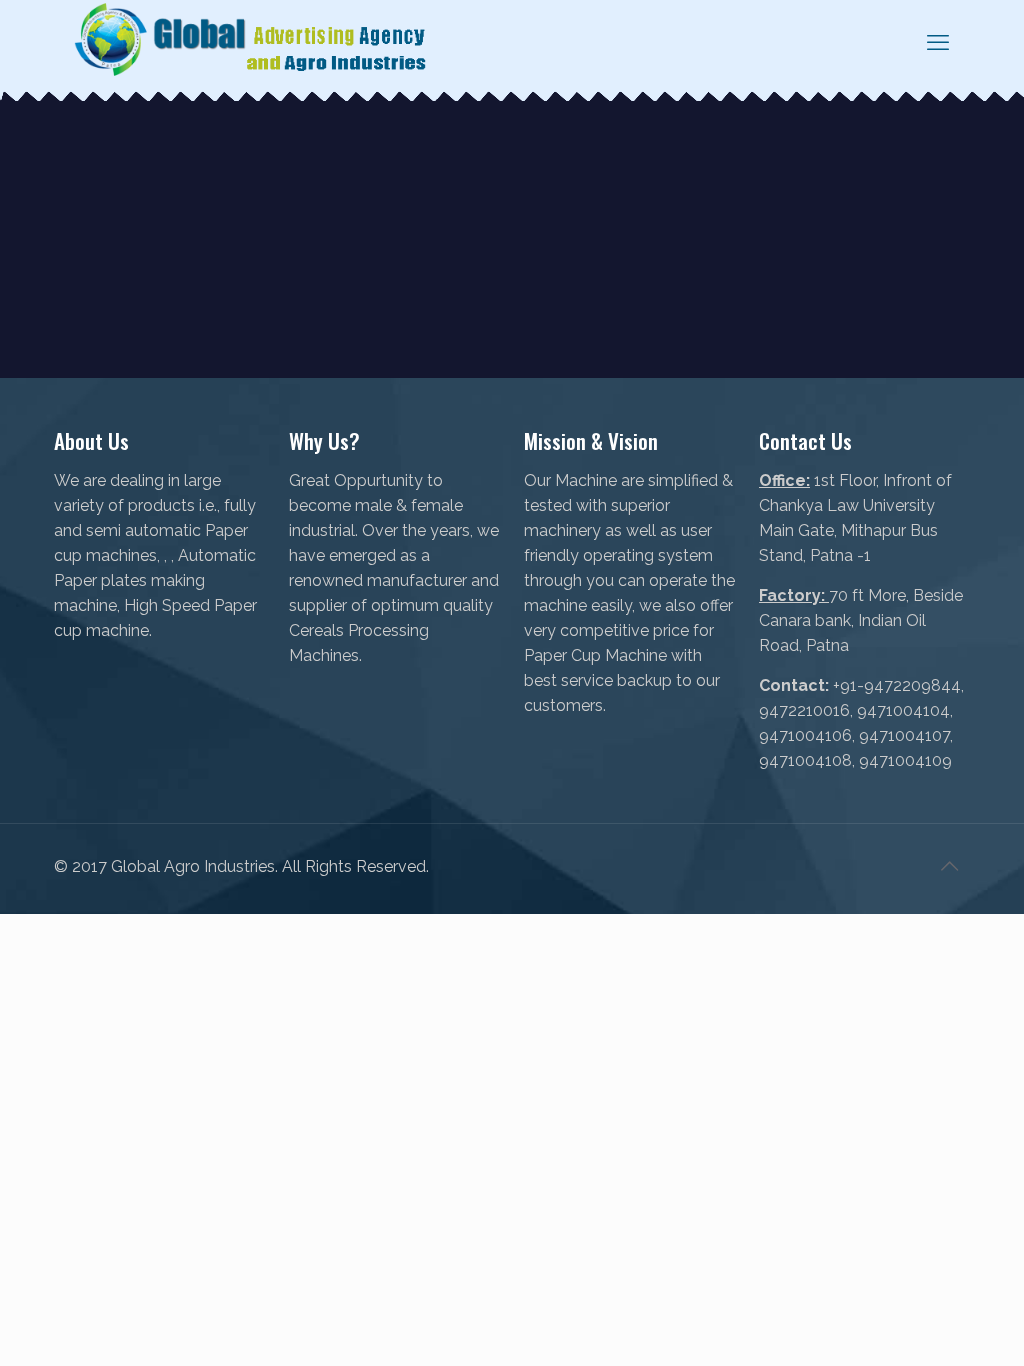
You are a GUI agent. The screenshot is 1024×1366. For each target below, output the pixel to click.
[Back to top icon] (949, 866)
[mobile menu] (938, 42)
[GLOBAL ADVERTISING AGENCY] (252, 41)
